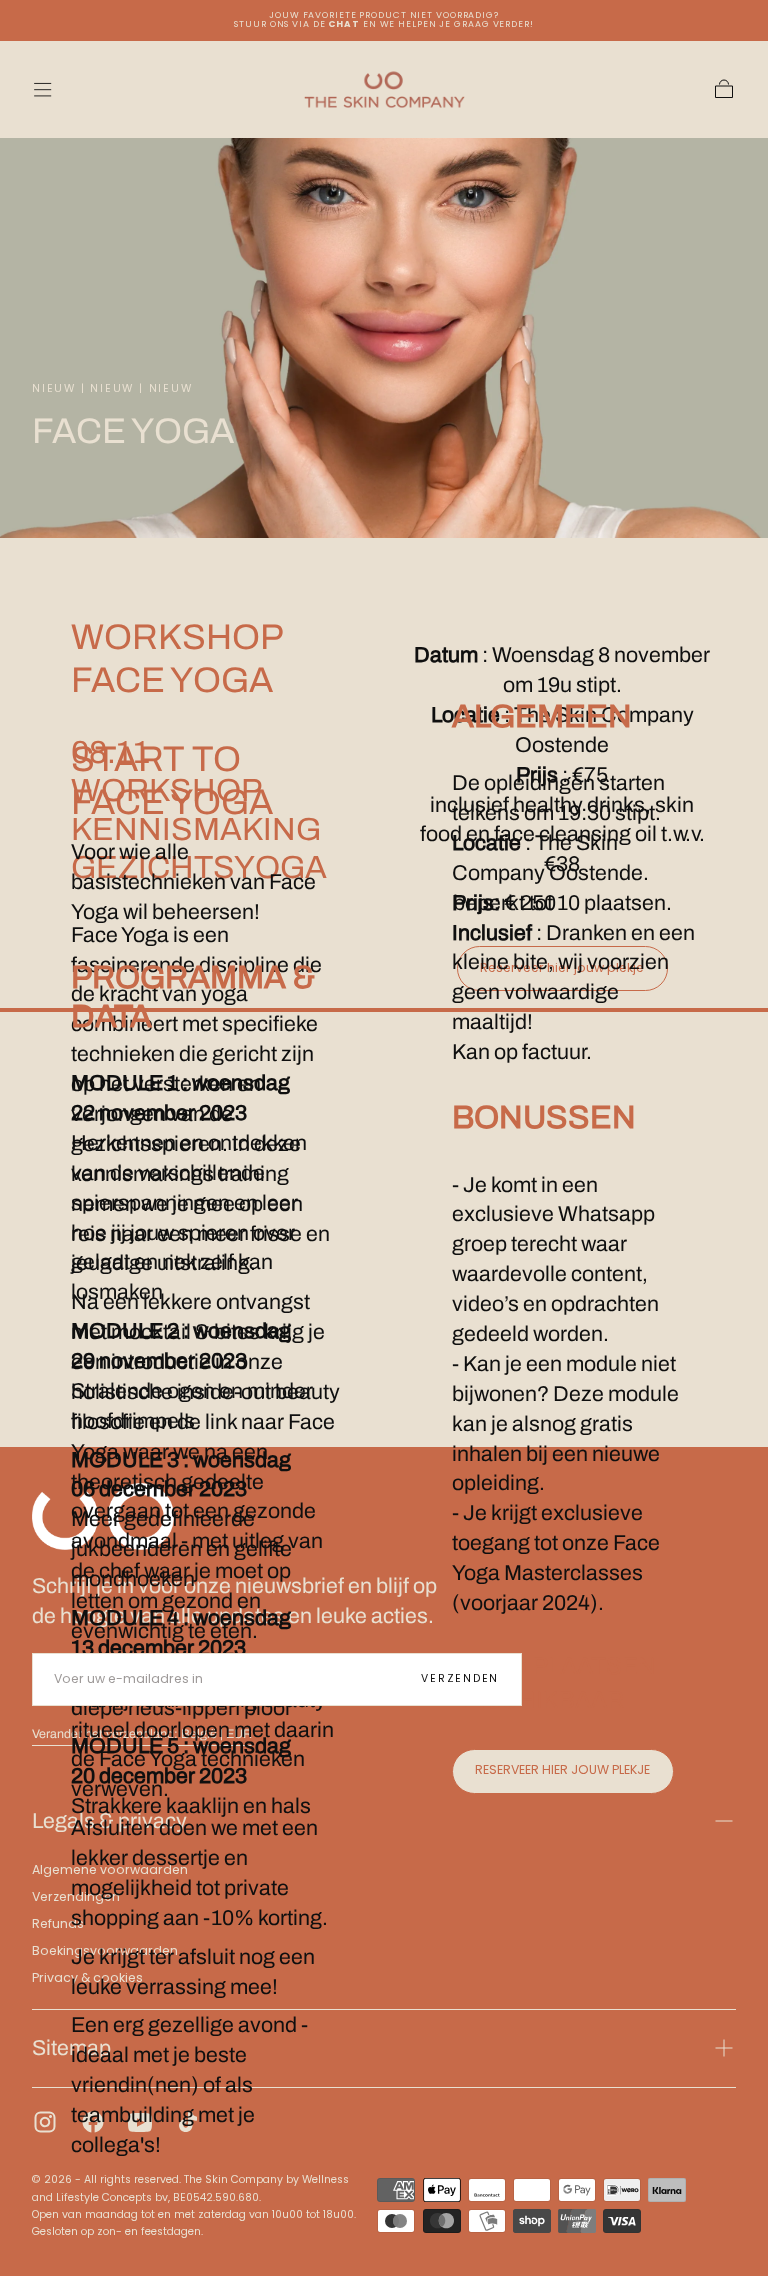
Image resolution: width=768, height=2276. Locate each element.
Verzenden (460, 1678)
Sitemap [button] (71, 2047)
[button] (42, 89)
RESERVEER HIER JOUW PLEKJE (562, 1769)
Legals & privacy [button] (109, 1820)
